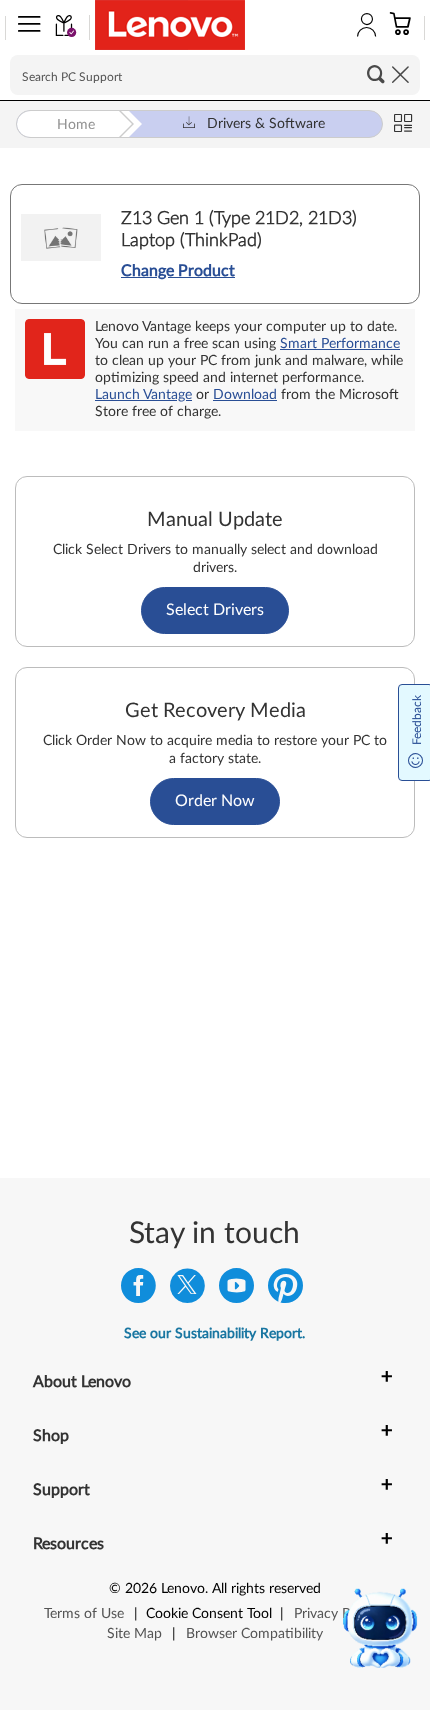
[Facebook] (138, 1290)
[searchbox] (215, 75)
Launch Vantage (143, 395)
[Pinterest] (285, 1290)
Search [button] (376, 74)
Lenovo (183, 1589)
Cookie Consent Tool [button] (209, 1614)
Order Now (215, 801)
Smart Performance (340, 344)
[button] (25, 28)
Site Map (134, 1634)
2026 (141, 1589)
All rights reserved (266, 1589)
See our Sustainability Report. (214, 1334)
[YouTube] (236, 1290)
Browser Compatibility (254, 1634)
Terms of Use (84, 1614)
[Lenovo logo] (170, 25)
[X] (187, 1290)
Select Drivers (215, 610)
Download (245, 395)
